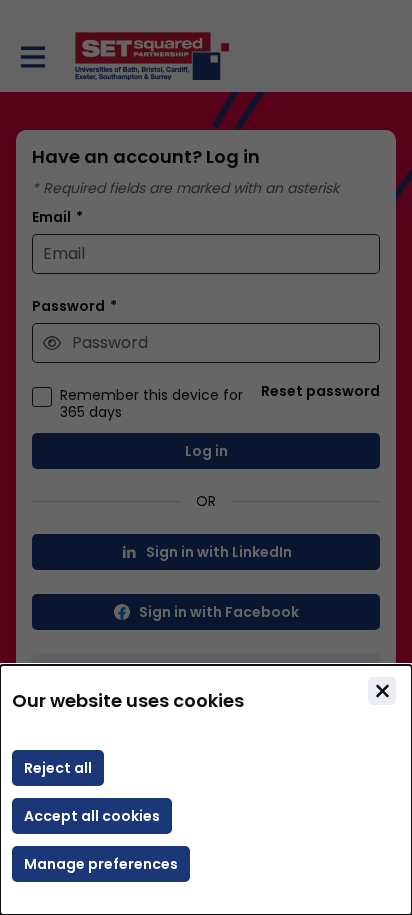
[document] (206, 790)
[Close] (382, 691)
